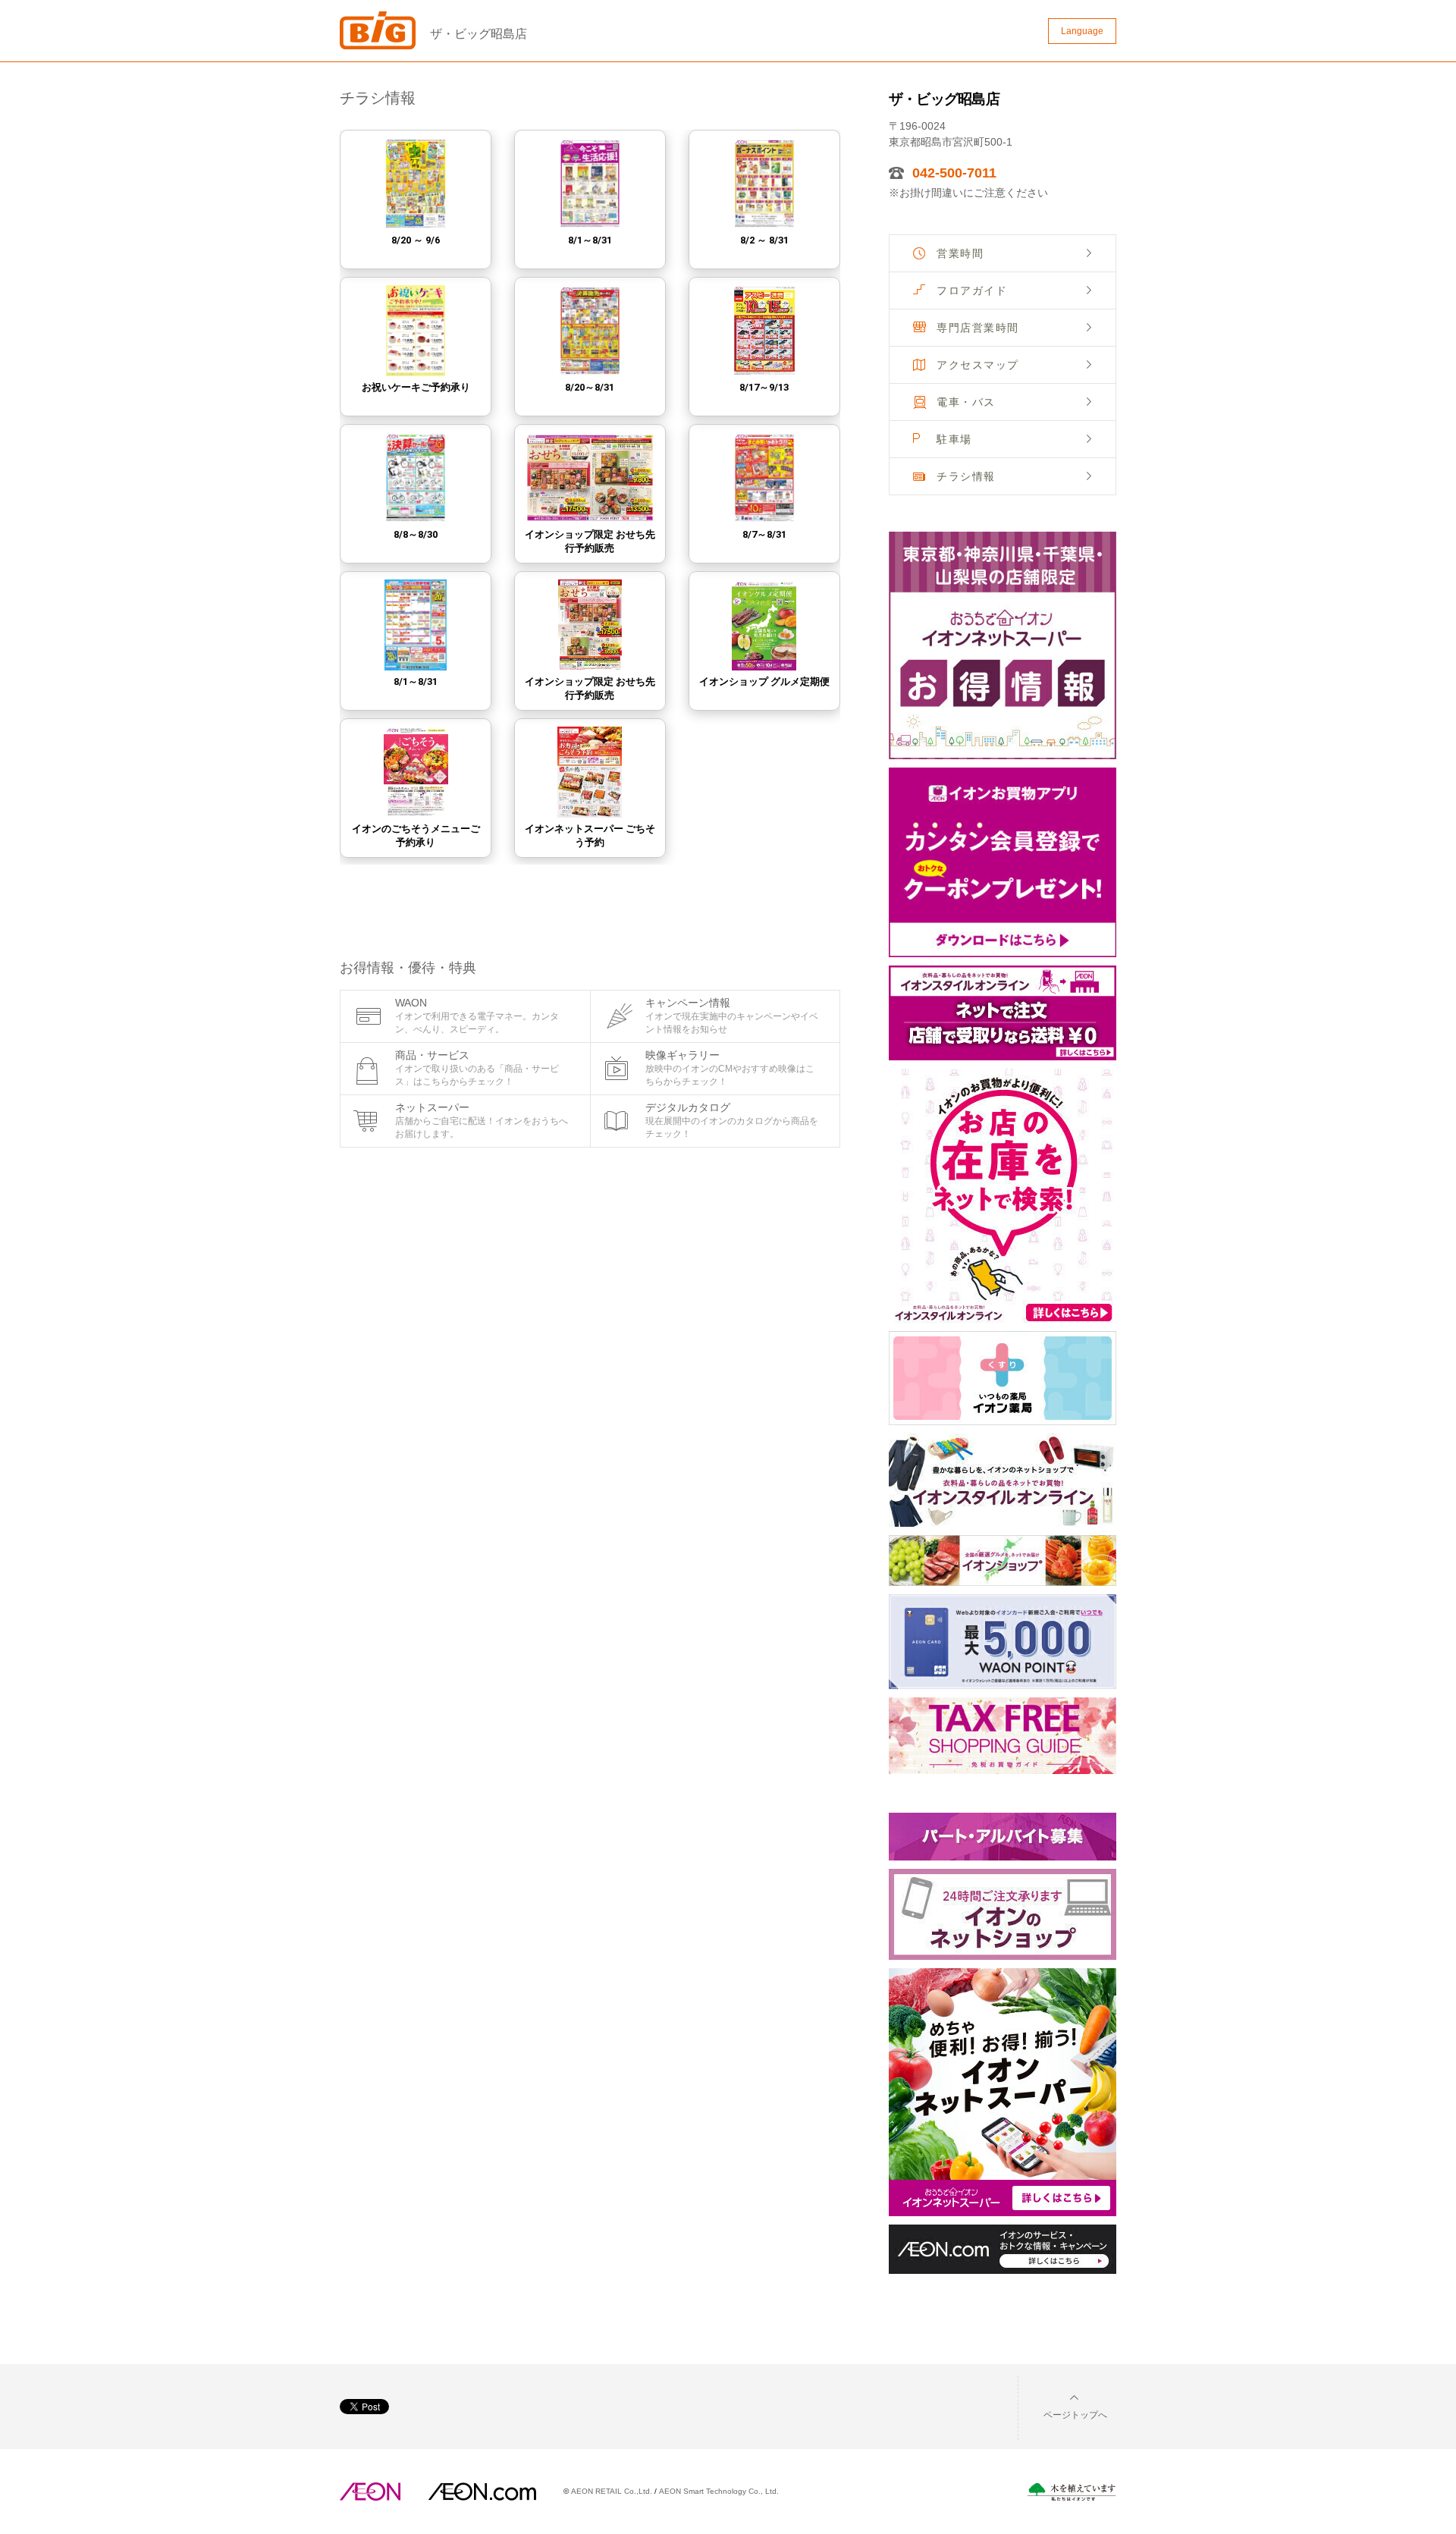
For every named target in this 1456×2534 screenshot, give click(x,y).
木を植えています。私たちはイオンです (1072, 2492)
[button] (1063, 2405)
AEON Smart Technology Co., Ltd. (719, 2491)
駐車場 (954, 439)
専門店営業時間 (978, 328)
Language (1082, 31)
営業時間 (960, 253)
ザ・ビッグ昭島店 (479, 34)
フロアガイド (972, 290)
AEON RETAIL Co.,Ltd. (612, 2491)
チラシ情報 (966, 476)
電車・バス (966, 402)
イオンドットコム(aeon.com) (482, 2492)
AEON (370, 2492)
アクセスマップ (978, 365)
